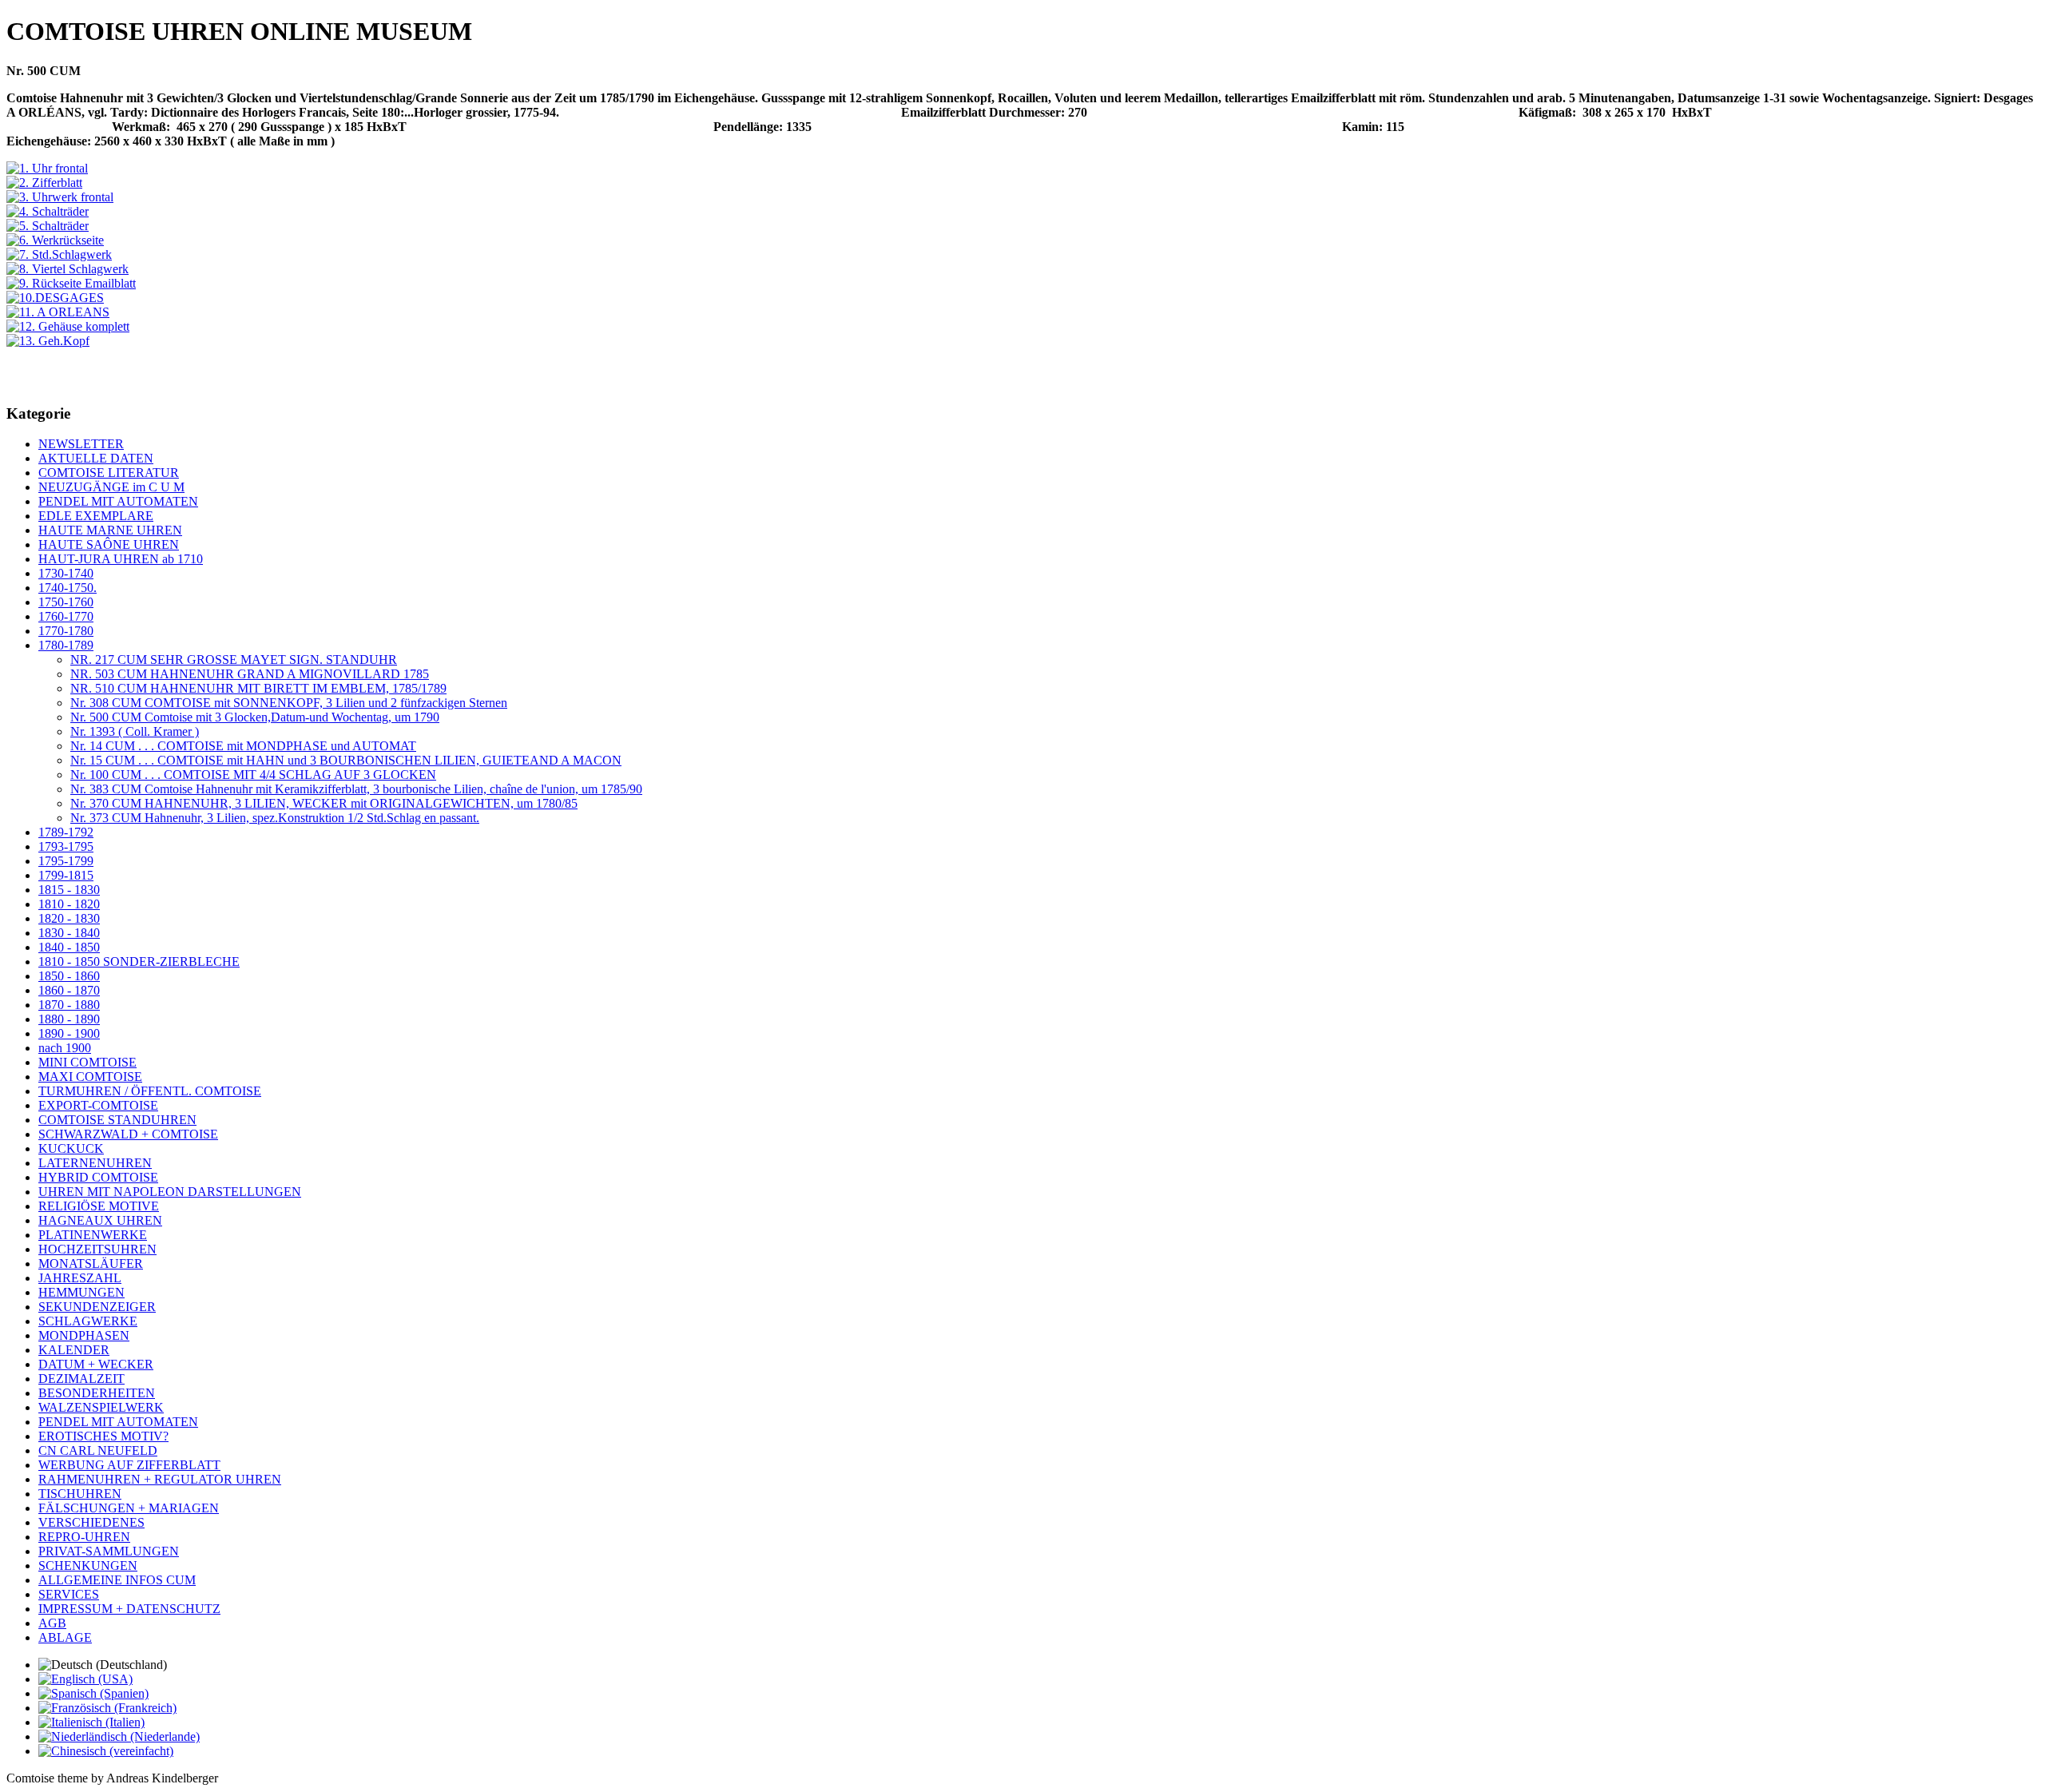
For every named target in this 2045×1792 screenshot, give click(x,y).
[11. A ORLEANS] (58, 312)
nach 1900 (65, 1048)
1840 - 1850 (69, 947)
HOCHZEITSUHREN (97, 1249)
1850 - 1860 (69, 976)
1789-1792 (66, 832)
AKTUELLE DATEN (96, 458)
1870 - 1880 (69, 1005)
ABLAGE (65, 1637)
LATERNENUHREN (95, 1163)
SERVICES (69, 1594)
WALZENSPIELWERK (101, 1407)
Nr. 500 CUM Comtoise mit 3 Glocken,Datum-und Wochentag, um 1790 (255, 717)
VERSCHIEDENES (91, 1522)
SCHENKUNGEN (88, 1566)
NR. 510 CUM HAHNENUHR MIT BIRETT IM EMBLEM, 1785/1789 (258, 688)
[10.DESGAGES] (55, 298)
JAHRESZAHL (80, 1278)
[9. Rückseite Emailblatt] (71, 283)
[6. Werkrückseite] (55, 240)
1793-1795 (66, 846)
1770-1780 (66, 631)
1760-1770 (66, 616)
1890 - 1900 (69, 1033)
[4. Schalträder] (48, 211)
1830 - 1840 (69, 933)
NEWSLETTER (81, 444)
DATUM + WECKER (96, 1364)
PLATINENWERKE (93, 1235)
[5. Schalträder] (48, 226)
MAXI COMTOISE (90, 1077)
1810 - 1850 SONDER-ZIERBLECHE (139, 962)
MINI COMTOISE (87, 1062)
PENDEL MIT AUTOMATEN (118, 501)
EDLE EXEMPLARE (96, 516)
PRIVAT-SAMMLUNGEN (109, 1551)
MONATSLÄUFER (91, 1264)
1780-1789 (66, 645)
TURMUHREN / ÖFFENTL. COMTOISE (150, 1091)
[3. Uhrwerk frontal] (60, 197)
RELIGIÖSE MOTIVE (99, 1206)
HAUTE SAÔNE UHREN (109, 544)
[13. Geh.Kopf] (48, 341)
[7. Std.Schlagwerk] (59, 254)
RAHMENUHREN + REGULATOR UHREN (160, 1479)
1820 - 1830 (69, 918)
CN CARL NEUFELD (98, 1450)
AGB (52, 1623)
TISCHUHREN (80, 1494)
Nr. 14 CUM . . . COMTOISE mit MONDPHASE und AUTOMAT (243, 746)
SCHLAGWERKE (88, 1321)
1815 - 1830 (69, 890)
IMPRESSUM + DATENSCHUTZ (129, 1609)
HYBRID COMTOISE (98, 1177)
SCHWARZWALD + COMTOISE (128, 1134)
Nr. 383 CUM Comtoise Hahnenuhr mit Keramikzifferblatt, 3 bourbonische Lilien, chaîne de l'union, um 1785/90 (356, 789)
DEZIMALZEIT (81, 1379)
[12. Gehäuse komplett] (68, 326)
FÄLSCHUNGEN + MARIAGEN (129, 1508)
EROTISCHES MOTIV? (103, 1436)
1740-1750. (68, 588)
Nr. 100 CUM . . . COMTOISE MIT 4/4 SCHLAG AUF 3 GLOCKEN (253, 775)
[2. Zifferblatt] (44, 183)
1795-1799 (66, 861)
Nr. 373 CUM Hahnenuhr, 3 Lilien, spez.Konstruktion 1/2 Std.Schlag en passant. (275, 818)
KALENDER (74, 1350)
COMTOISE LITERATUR (109, 473)
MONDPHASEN (84, 1335)
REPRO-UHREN (84, 1537)
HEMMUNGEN (81, 1292)
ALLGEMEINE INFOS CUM (117, 1580)
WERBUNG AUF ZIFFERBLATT (129, 1465)
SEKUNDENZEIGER (97, 1307)
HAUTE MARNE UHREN (110, 530)
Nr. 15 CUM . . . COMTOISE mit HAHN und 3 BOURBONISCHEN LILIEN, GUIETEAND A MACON (346, 760)
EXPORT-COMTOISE (98, 1105)
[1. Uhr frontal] (47, 168)
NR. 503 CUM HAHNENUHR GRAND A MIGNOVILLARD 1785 (250, 674)
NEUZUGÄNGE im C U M (111, 487)
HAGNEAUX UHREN (100, 1220)
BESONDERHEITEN (97, 1393)
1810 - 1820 (69, 904)
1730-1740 (66, 573)
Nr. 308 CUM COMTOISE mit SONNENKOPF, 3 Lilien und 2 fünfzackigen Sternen (289, 703)
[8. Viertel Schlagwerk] (68, 269)
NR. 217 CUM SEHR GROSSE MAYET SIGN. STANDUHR (234, 660)
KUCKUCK (71, 1148)
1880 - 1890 (69, 1019)
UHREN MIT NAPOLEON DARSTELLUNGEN (170, 1192)
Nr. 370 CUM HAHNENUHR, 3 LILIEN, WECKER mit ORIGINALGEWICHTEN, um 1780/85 (324, 803)
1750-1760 (66, 602)
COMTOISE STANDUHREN (117, 1120)
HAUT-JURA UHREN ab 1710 (121, 559)
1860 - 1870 (69, 990)
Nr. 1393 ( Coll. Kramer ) (135, 731)
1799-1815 (66, 875)
